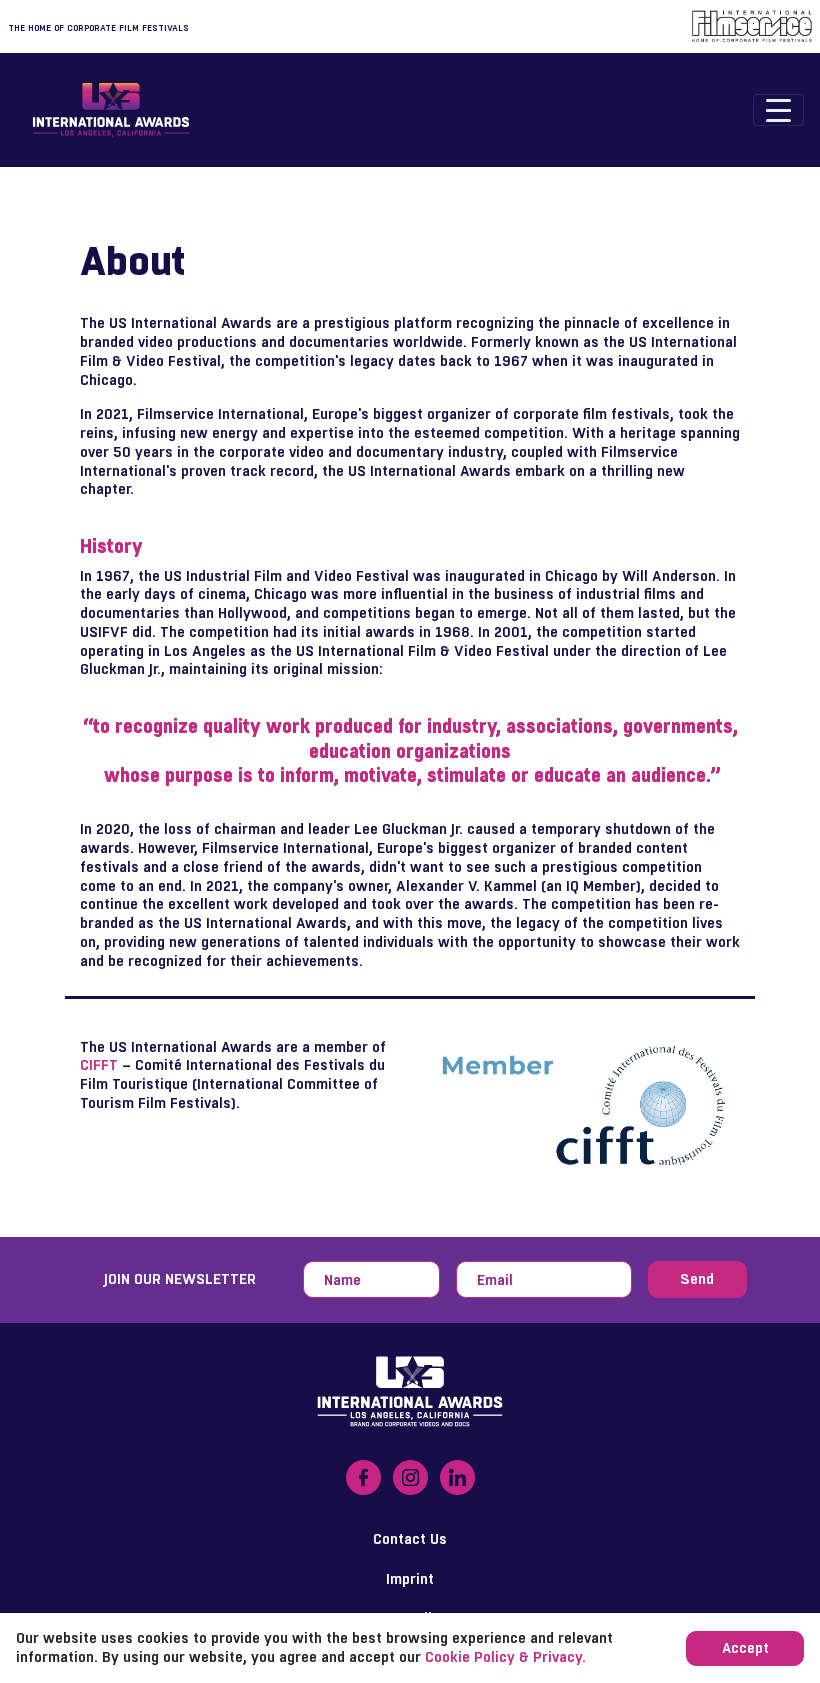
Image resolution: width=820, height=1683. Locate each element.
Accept (745, 1648)
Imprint (410, 1578)
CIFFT (99, 1064)
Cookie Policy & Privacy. (505, 1656)
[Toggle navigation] (778, 110)
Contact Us (410, 1538)
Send (697, 1278)
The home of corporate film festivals (98, 28)
